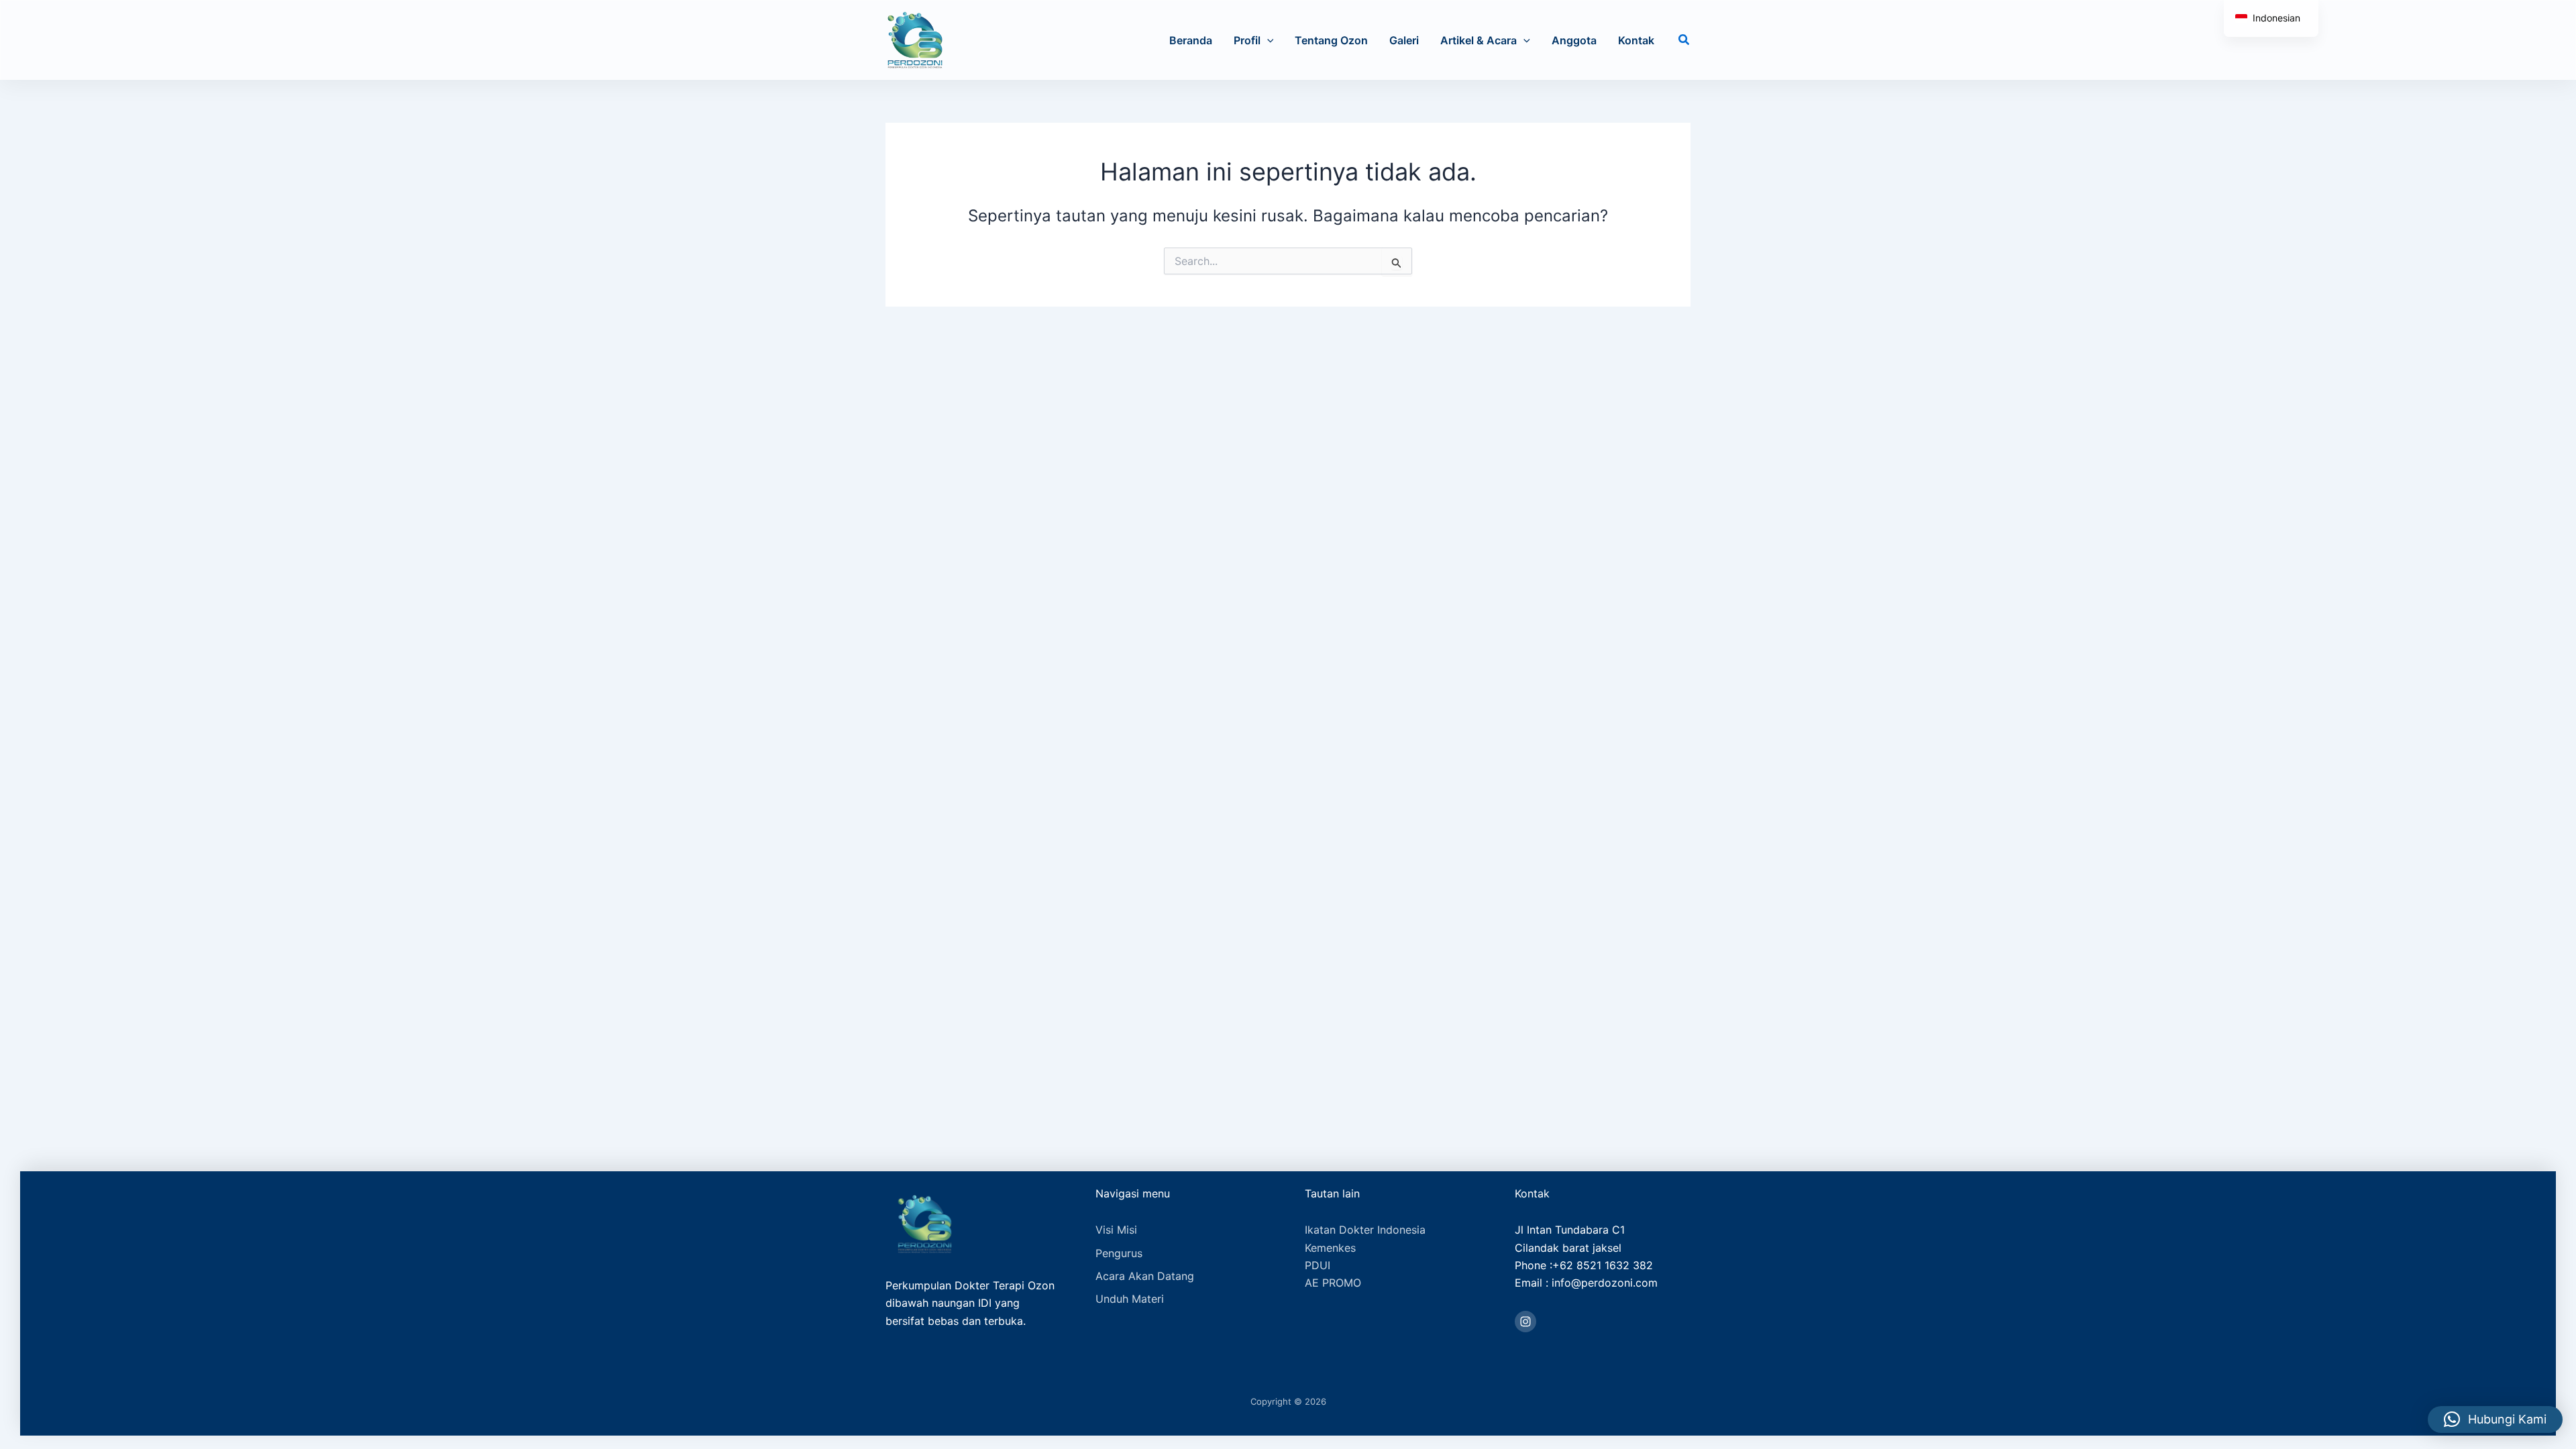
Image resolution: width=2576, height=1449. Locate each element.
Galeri (1404, 40)
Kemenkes (1330, 1248)
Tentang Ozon (1331, 40)
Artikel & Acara (1479, 40)
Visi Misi (1116, 1230)
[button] (1267, 40)
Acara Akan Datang (1145, 1276)
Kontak (1636, 40)
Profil (1247, 40)
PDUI (1318, 1265)
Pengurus (1119, 1253)
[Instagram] (1525, 1322)
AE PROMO (1333, 1283)
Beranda (1191, 40)
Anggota (1574, 40)
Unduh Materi (1130, 1299)
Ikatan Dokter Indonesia (1365, 1230)
